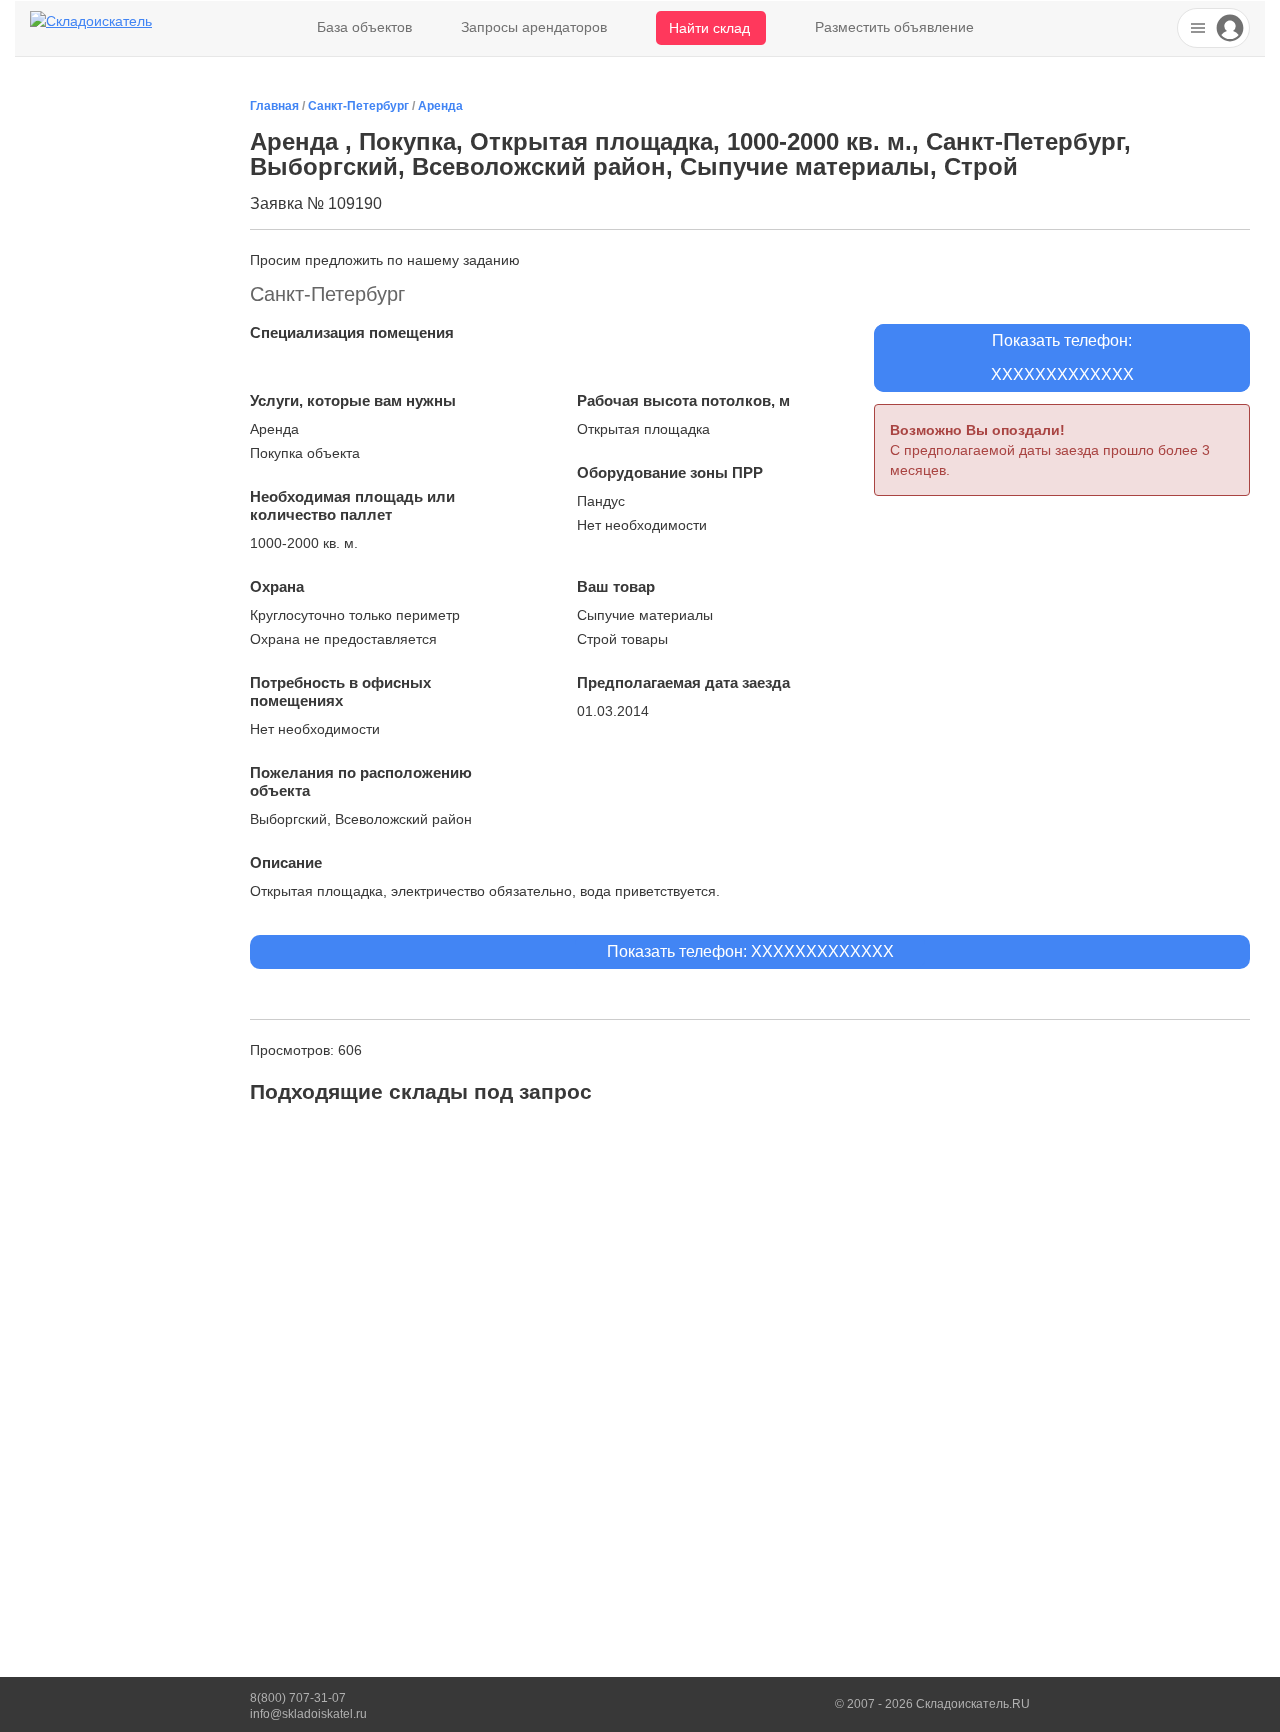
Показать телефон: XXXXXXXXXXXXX (750, 951)
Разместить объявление (894, 27)
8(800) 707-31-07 (298, 1698)
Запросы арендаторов (534, 27)
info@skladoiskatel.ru (308, 1714)
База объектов (364, 27)
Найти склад (709, 28)
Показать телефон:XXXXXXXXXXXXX (1062, 357)
